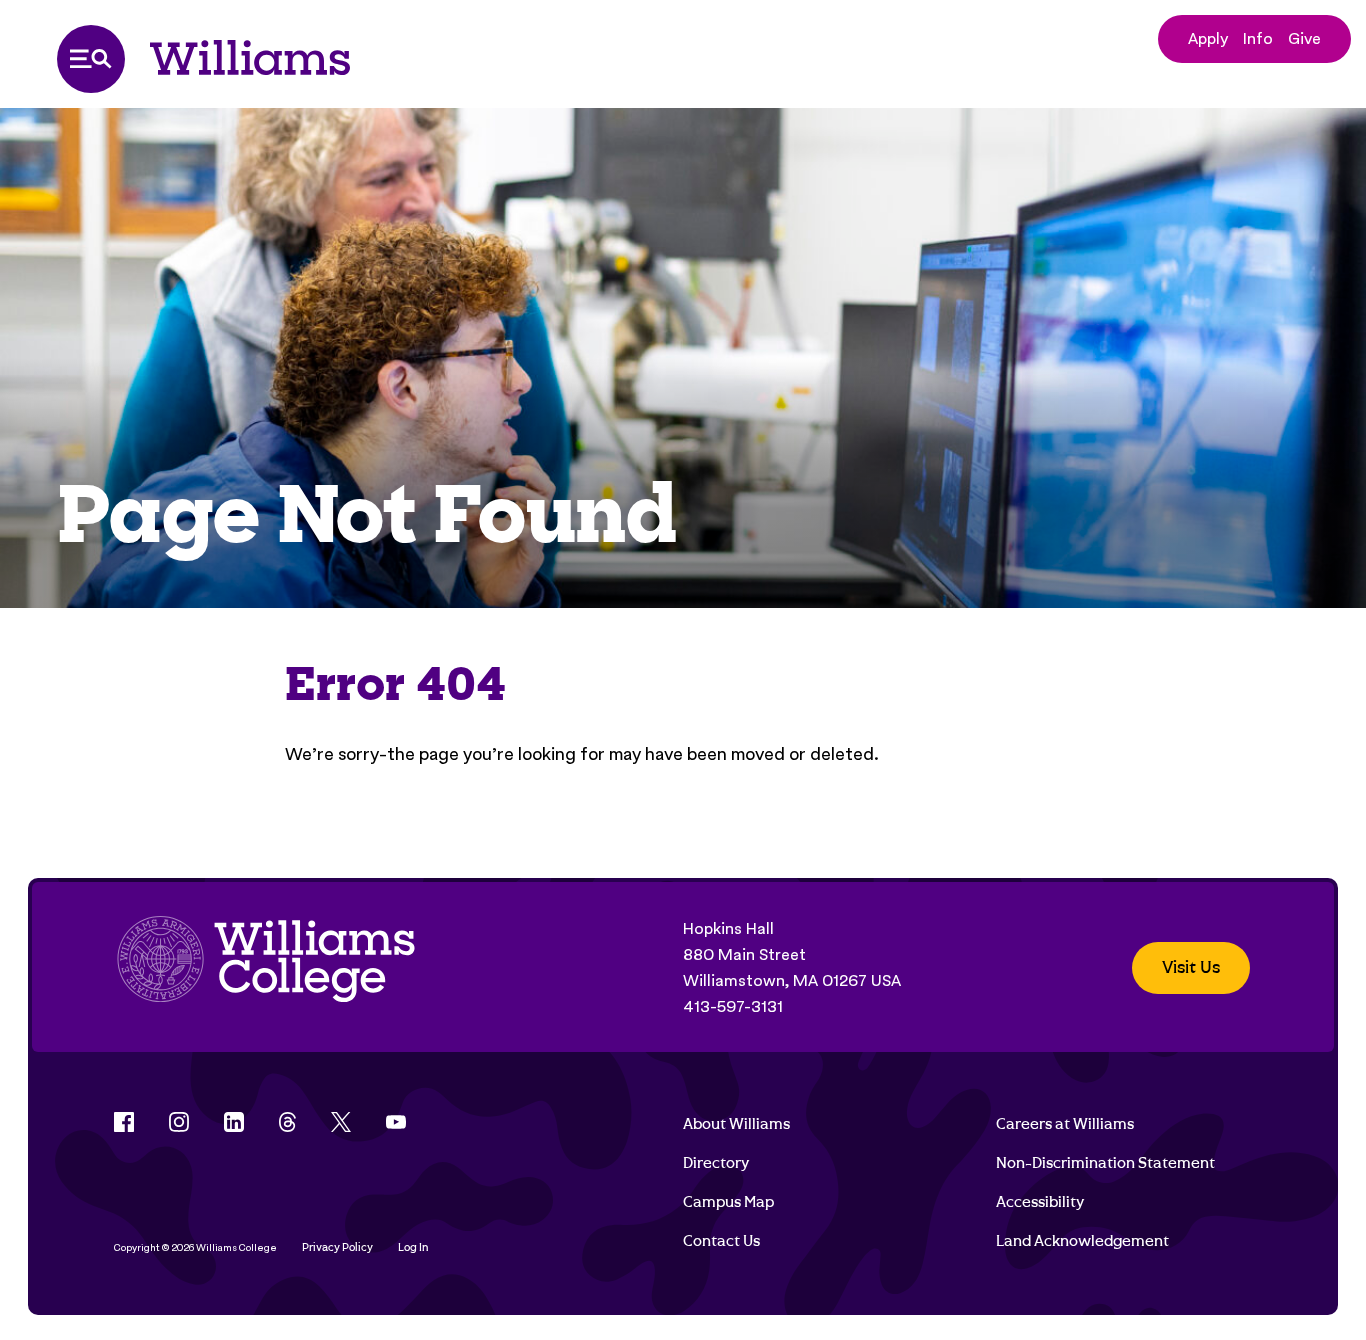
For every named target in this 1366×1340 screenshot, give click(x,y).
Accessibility (1040, 1202)
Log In (413, 1247)
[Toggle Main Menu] (91, 59)
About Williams (736, 1124)
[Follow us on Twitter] (341, 1122)
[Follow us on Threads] (287, 1122)
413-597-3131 (733, 1006)
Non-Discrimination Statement (1105, 1163)
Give (1304, 38)
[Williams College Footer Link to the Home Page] (266, 968)
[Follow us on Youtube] (396, 1122)
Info (1258, 38)
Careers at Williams (1065, 1124)
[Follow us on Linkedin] (234, 1122)
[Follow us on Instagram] (179, 1122)
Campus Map (728, 1202)
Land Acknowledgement (1082, 1241)
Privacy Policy (337, 1247)
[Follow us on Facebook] (124, 1122)
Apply (1208, 38)
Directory (716, 1163)
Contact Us (721, 1241)
